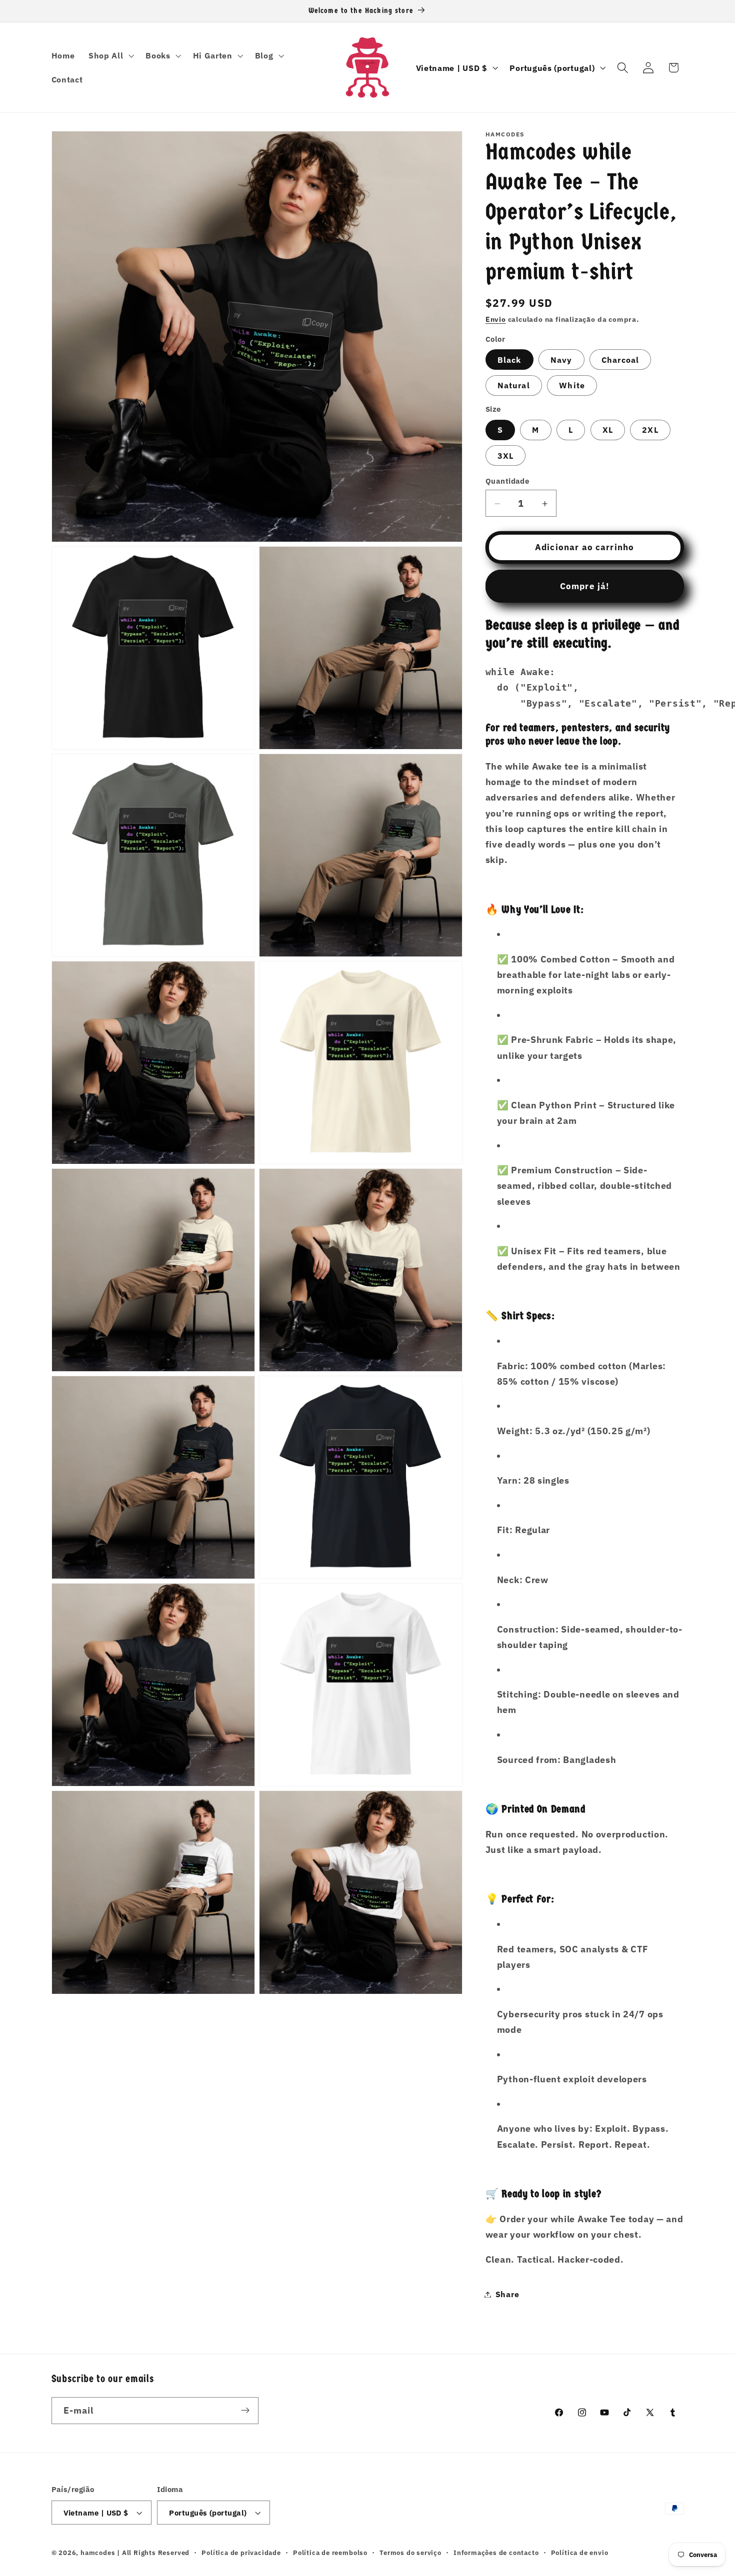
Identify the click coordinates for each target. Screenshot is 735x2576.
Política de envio (580, 2553)
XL (608, 430)
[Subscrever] (245, 2411)
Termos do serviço (410, 2553)
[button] (110, 55)
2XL (650, 430)
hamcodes (98, 2553)
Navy (561, 360)
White (572, 386)
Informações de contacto (496, 2553)
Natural (514, 386)
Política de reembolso (330, 2553)
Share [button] (507, 2294)
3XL (505, 455)
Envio (496, 320)
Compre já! (585, 586)
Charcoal (620, 360)
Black (509, 360)
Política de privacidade (241, 2553)
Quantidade (507, 481)
